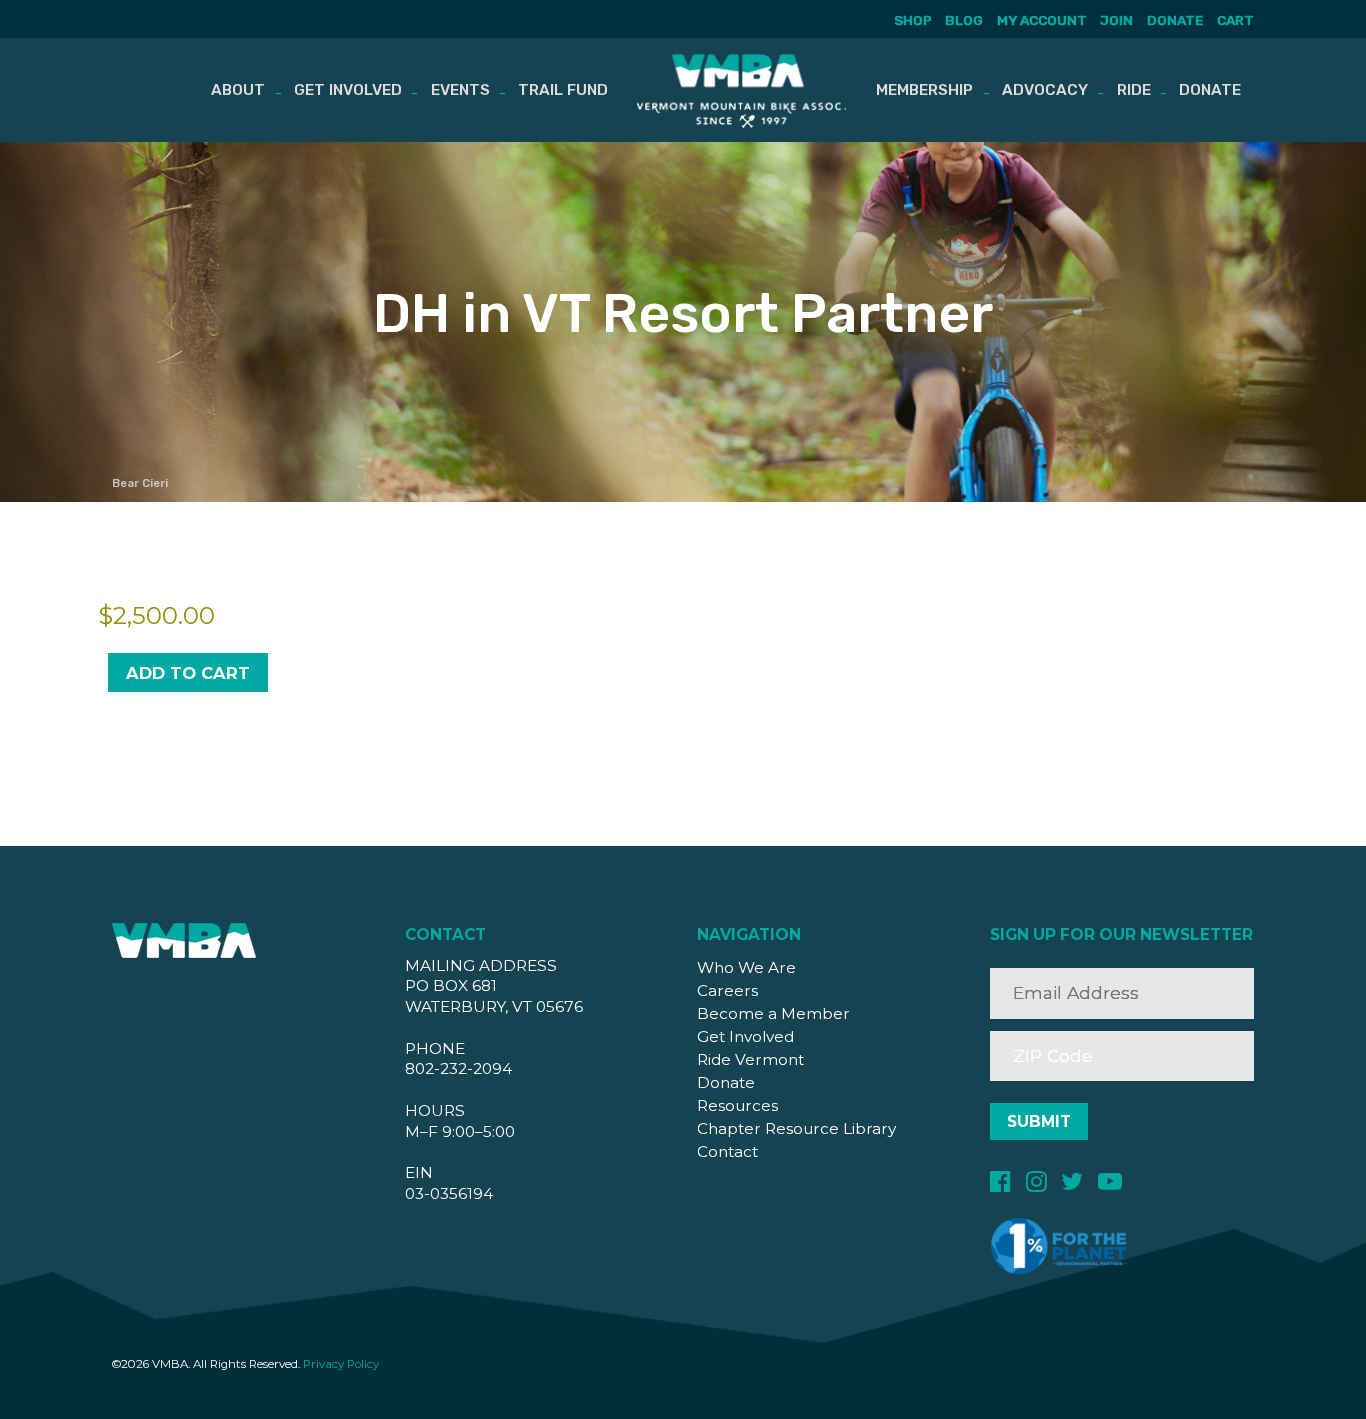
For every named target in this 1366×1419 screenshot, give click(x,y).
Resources (737, 1105)
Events (460, 90)
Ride (1134, 90)
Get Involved (348, 90)
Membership (924, 90)
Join (1116, 20)
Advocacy (1045, 90)
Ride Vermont (750, 1059)
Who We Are (746, 967)
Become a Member (773, 1013)
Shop (913, 20)
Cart (1235, 20)
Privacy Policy (341, 1364)
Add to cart (188, 673)
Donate (1175, 20)
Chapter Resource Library (796, 1128)
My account (1042, 20)
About (238, 90)
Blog (964, 20)
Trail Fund (563, 90)
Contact (727, 1151)
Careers (727, 990)
